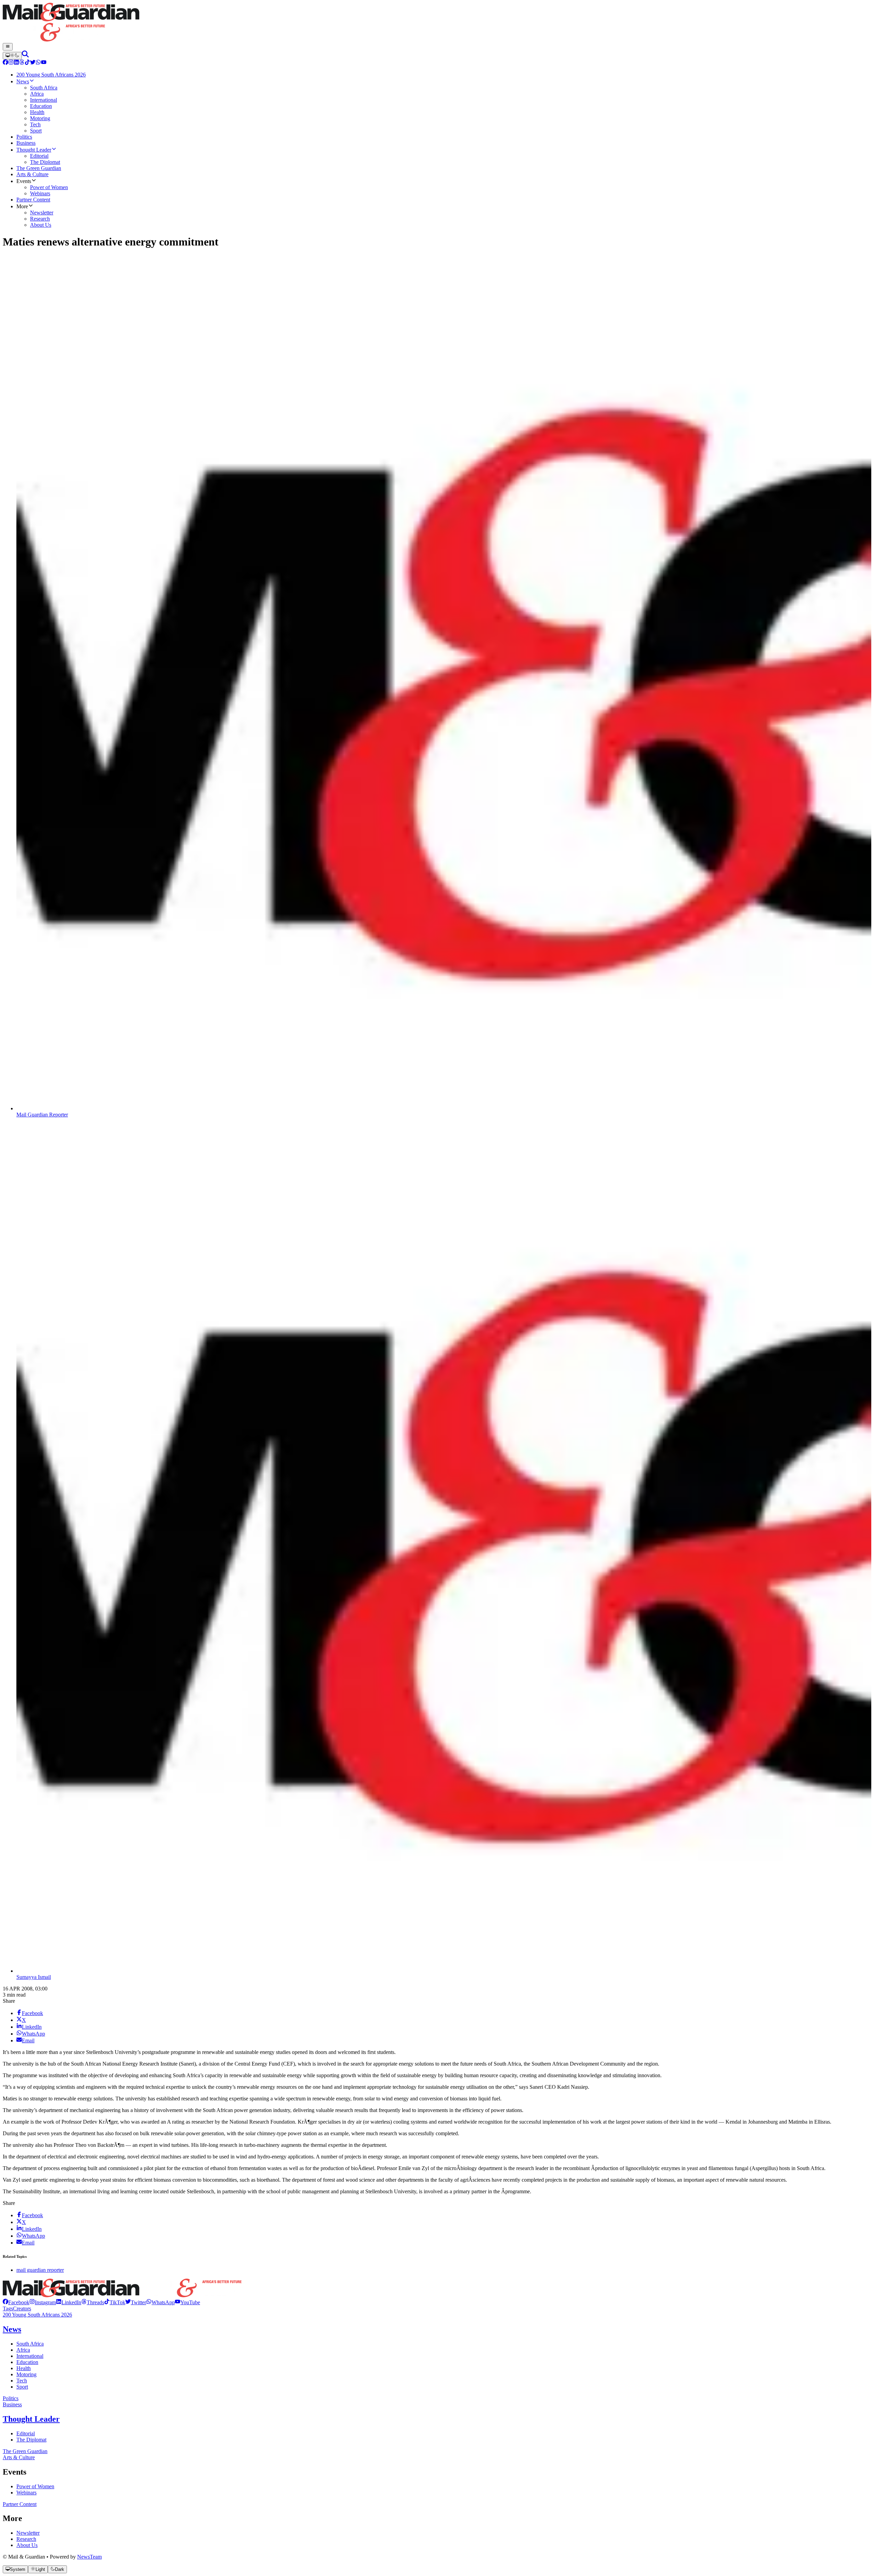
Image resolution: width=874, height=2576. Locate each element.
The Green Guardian (25, 2451)
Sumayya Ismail (34, 1977)
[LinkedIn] (16, 63)
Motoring (26, 2374)
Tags (8, 2308)
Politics (11, 2398)
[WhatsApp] (38, 63)
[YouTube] (44, 63)
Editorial (26, 2433)
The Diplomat (31, 2440)
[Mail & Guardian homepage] (437, 23)
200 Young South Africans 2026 (37, 2315)
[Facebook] (5, 63)
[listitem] (16, 2302)
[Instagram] (11, 63)
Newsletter (28, 2533)
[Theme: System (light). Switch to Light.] (12, 56)
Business (12, 2404)
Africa (23, 2350)
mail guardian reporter (40, 2270)
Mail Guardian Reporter (42, 1115)
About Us (27, 2545)
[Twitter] (33, 63)
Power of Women (35, 2486)
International (30, 2356)
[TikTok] (27, 63)
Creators (22, 2308)
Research (26, 2539)
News (12, 2329)
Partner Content (20, 2504)
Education (27, 2362)
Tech (22, 2381)
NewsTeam (89, 2557)
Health (24, 2368)
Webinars (26, 2493)
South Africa (30, 2344)
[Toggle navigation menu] (8, 47)
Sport (22, 2387)
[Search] (25, 55)
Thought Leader (31, 2419)
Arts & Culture (19, 2457)
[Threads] (22, 63)
